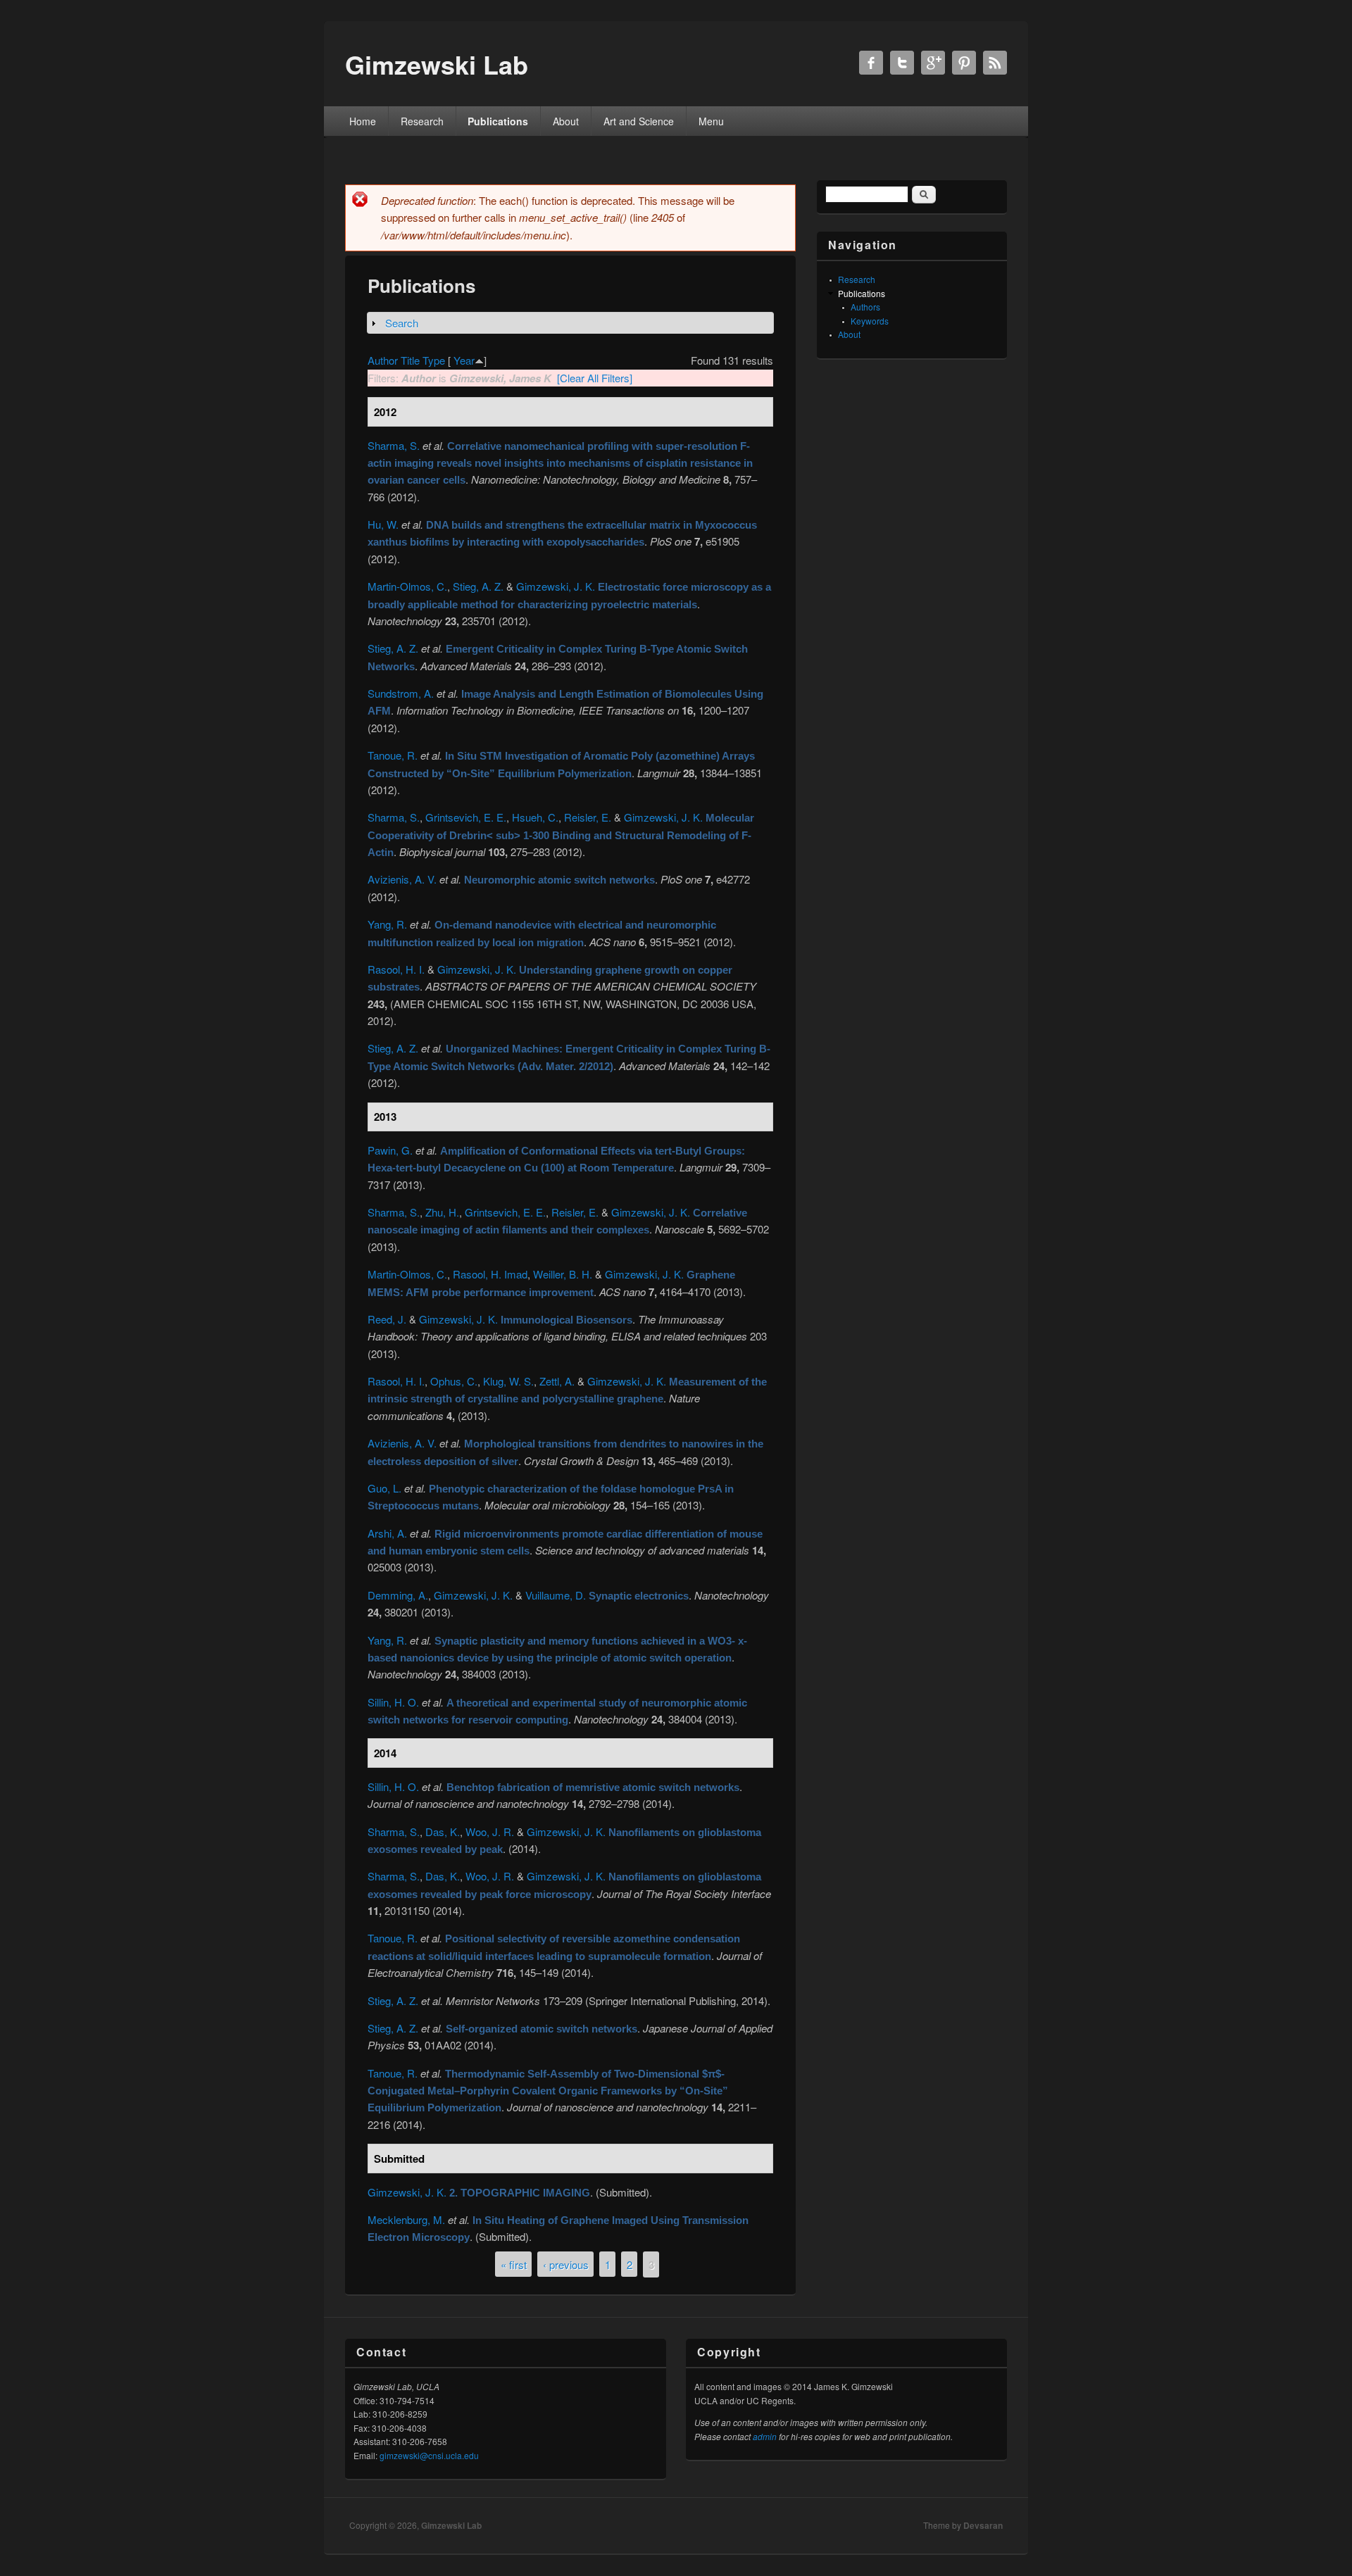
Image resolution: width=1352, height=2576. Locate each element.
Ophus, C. (454, 1381)
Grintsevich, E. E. (466, 817)
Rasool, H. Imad (490, 1274)
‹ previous (566, 2264)
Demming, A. (398, 1595)
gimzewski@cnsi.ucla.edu (429, 2455)
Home (363, 121)
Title (410, 360)
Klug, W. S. (508, 1381)
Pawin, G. (390, 1150)
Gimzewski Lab (451, 2525)
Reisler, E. (588, 817)
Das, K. (443, 1832)
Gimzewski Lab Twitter (902, 63)
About (566, 121)
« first (514, 2264)
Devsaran (983, 2525)
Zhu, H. (442, 1212)
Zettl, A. (557, 1381)
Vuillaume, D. (556, 1595)
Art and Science (639, 121)
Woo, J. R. (490, 1832)
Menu (711, 121)
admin (765, 2436)
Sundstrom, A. (401, 693)
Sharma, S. (394, 445)
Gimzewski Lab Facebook (871, 63)
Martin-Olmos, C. (407, 586)
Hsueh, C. (535, 817)
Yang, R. (387, 924)
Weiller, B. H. (563, 1274)
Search (402, 323)
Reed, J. (387, 1319)
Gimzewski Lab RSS (995, 63)
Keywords (870, 321)
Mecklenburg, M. (406, 2219)
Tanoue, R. (393, 755)
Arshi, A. (387, 1533)
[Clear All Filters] (595, 378)
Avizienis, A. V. (402, 879)
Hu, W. (383, 524)
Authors (865, 307)
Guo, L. (384, 1488)
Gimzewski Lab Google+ (933, 63)
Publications (498, 121)
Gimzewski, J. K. (556, 586)
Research (422, 121)
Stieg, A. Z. (478, 586)
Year (464, 360)
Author (383, 360)
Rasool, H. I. (396, 969)
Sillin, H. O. (393, 1702)
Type (434, 360)
